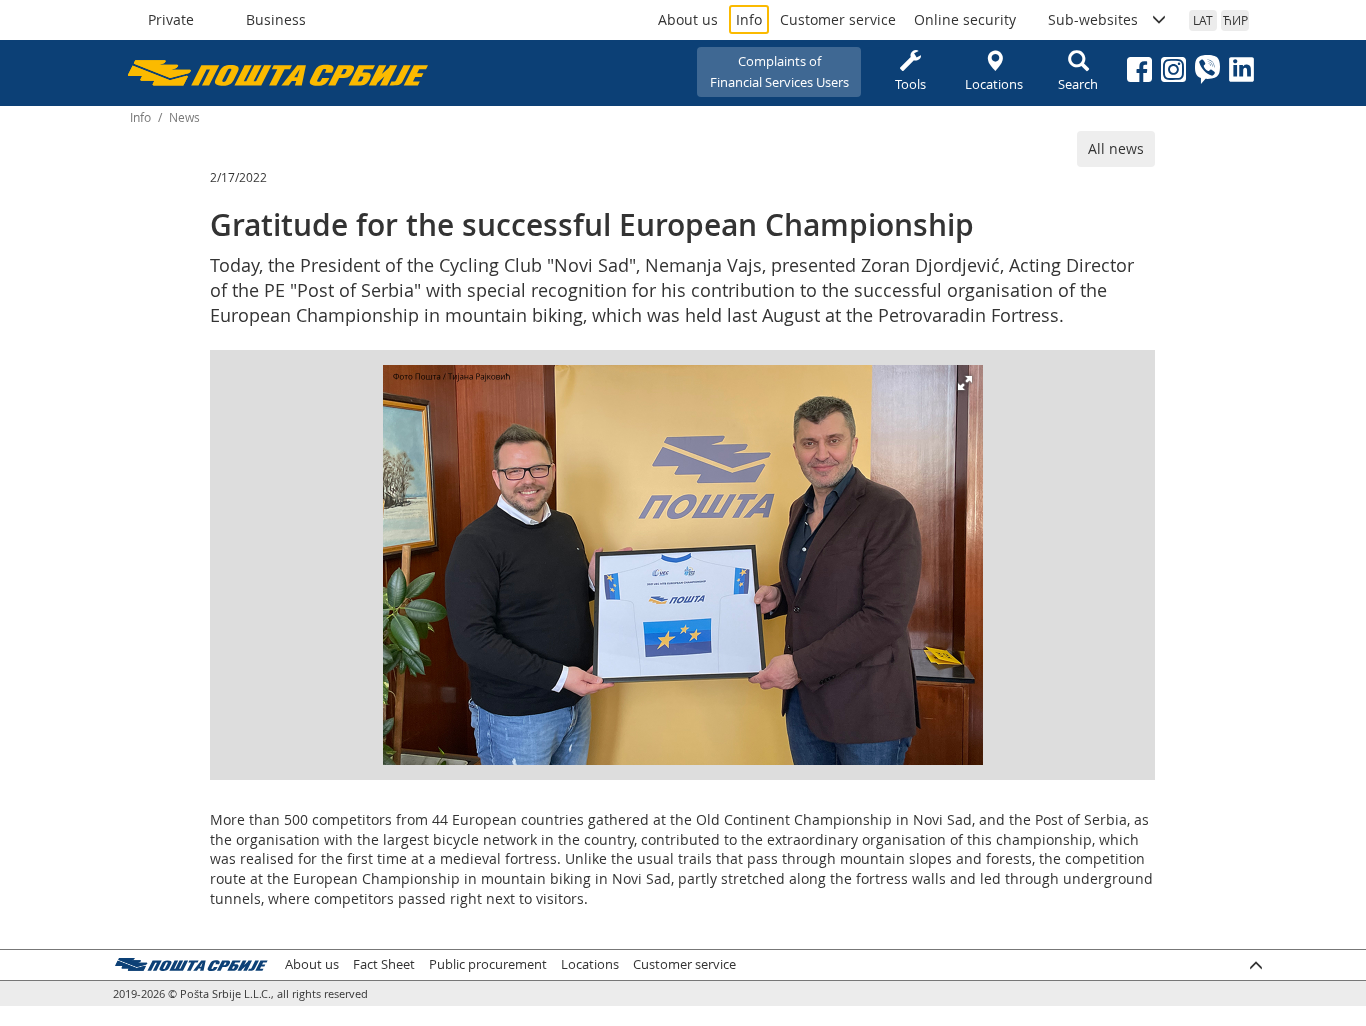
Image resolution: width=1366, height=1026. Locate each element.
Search (1078, 84)
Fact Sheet (384, 964)
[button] (965, 383)
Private (171, 19)
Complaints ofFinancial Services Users (779, 71)
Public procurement (488, 964)
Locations (994, 84)
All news (1116, 148)
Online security (965, 19)
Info (749, 19)
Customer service (838, 19)
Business (276, 19)
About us (688, 19)
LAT (1203, 20)
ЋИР (1235, 20)
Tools (910, 84)
